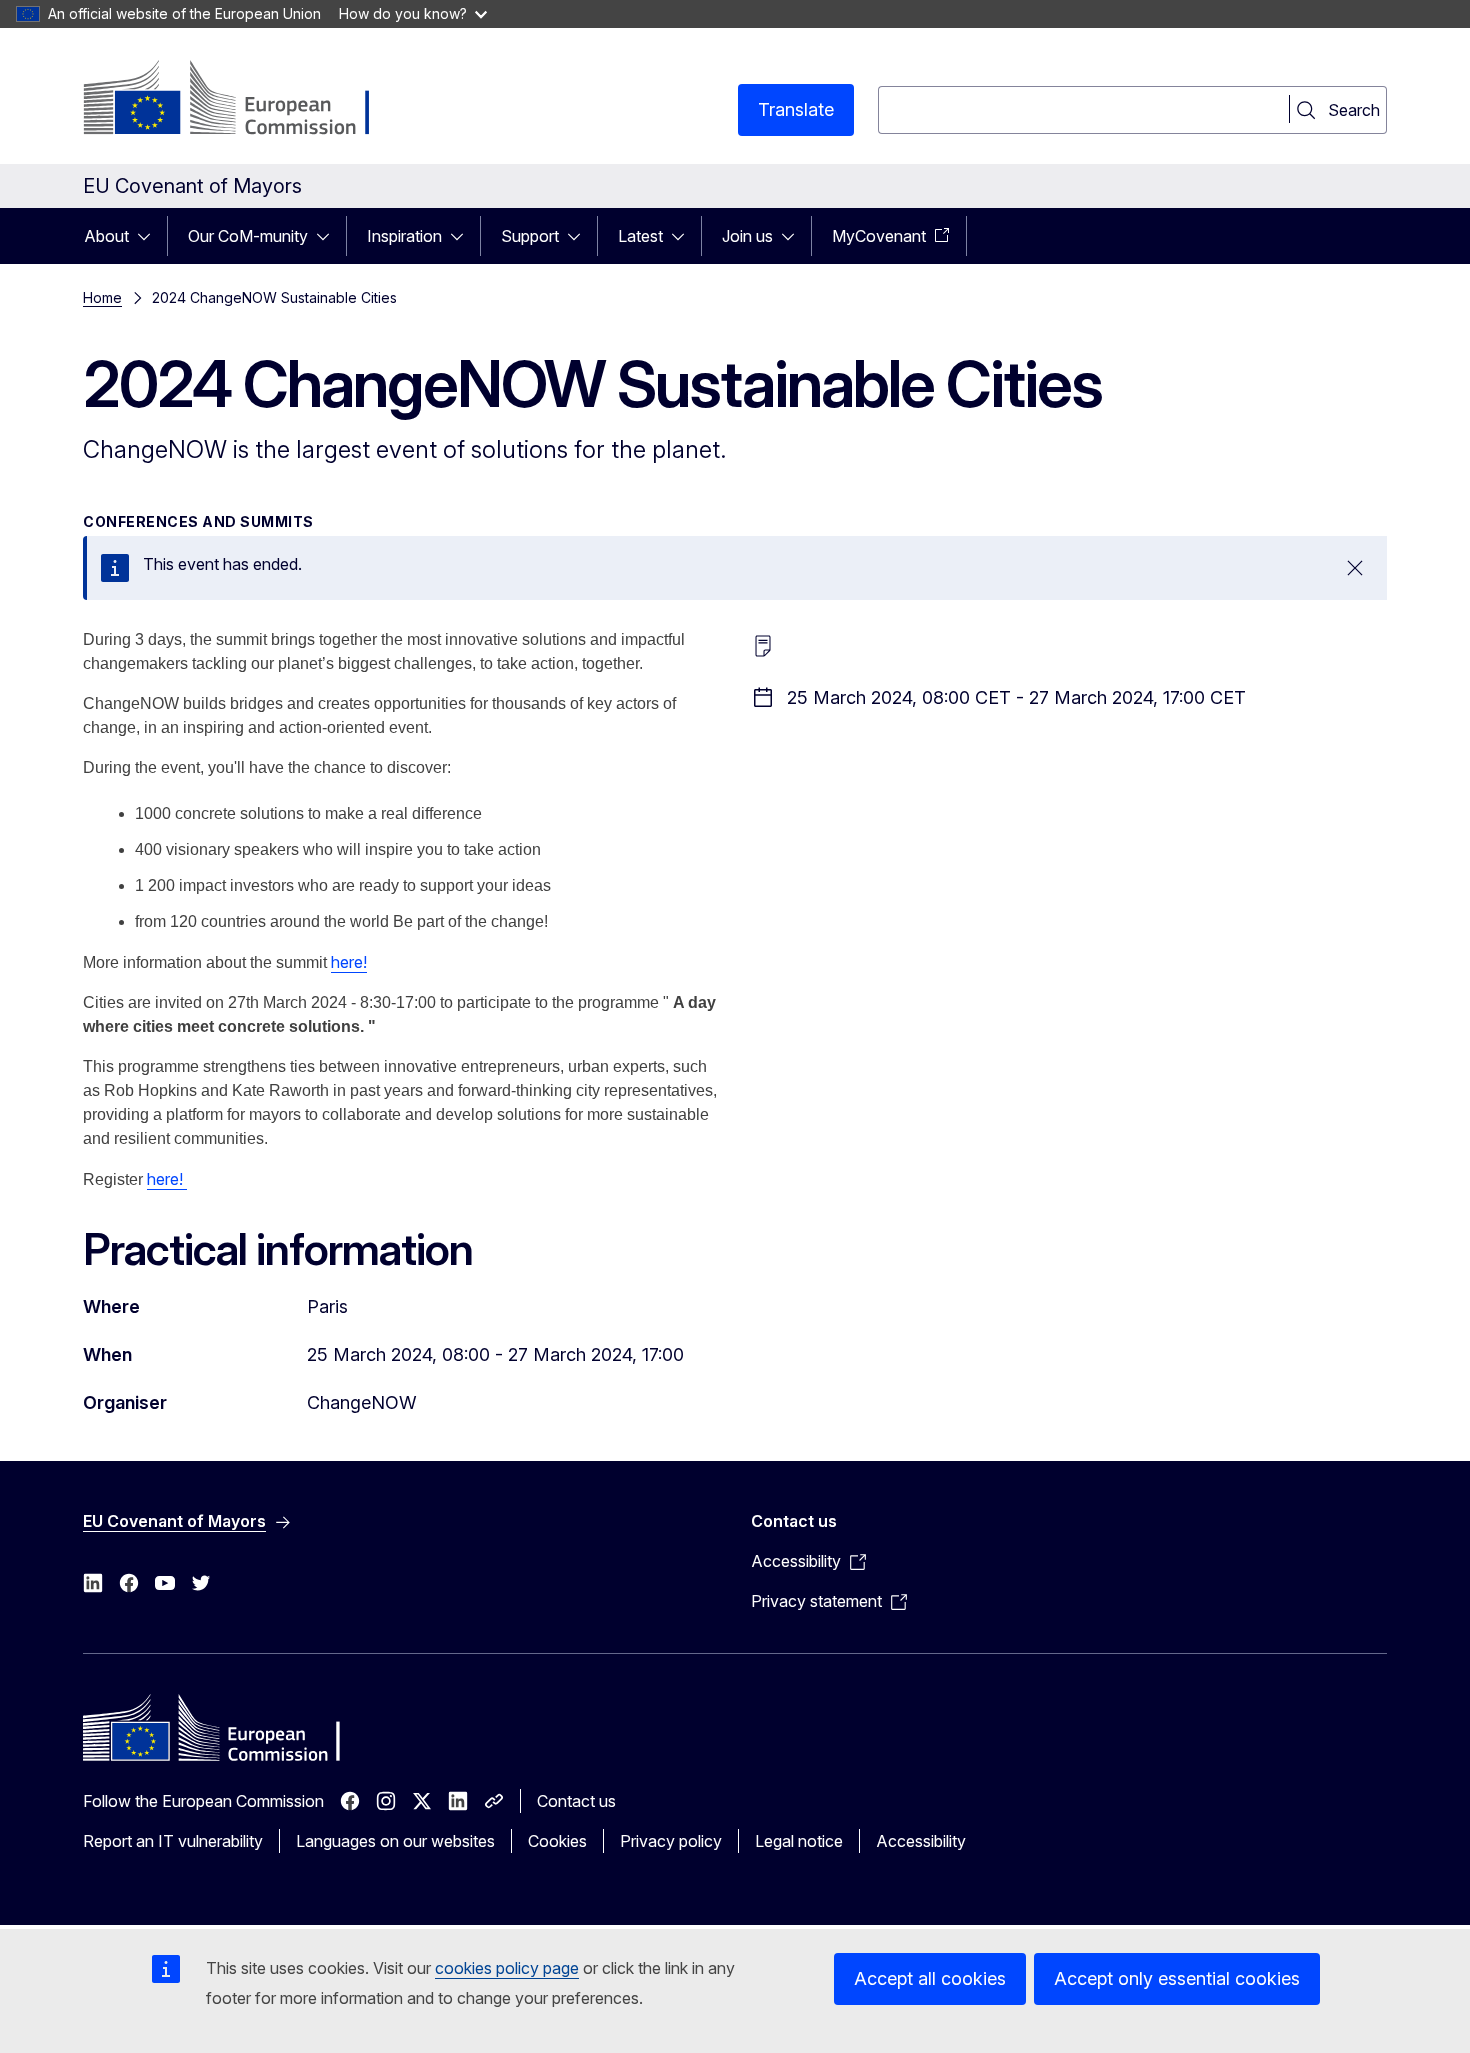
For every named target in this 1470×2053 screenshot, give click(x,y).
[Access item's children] (150, 236)
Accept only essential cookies (1177, 1978)
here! (349, 962)
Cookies (557, 1841)
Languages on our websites (395, 1841)
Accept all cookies (930, 1978)
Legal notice (799, 1841)
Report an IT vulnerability (173, 1841)
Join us (747, 236)
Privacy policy (671, 1841)
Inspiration (404, 236)
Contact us (576, 1801)
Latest (640, 236)
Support (530, 236)
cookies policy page (507, 1968)
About (106, 236)
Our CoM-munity (248, 236)
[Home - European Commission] (244, 100)
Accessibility (921, 1841)
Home (102, 297)
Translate (796, 109)
